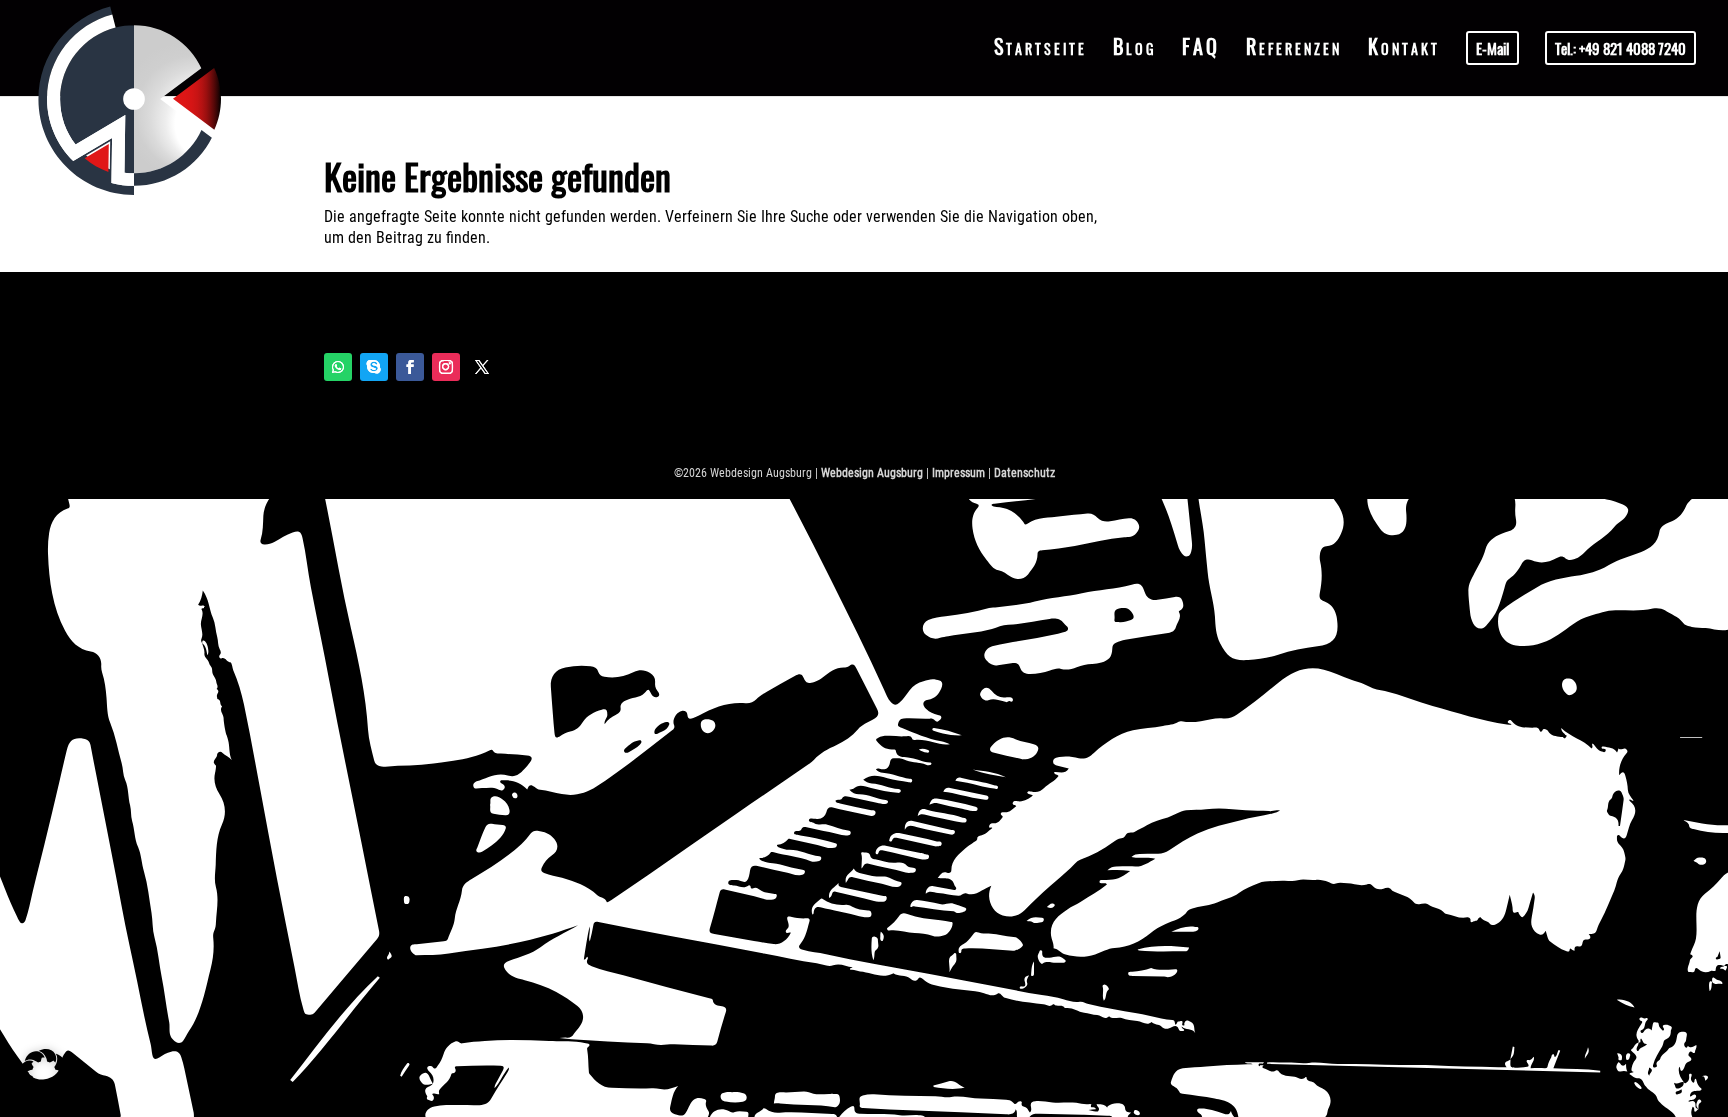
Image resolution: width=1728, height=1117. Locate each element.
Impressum (958, 473)
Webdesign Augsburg (872, 473)
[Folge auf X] (482, 367)
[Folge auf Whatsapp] (338, 367)
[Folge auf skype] (374, 367)
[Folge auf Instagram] (446, 367)
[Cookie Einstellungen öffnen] (44, 1091)
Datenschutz (1024, 473)
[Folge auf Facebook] (410, 367)
